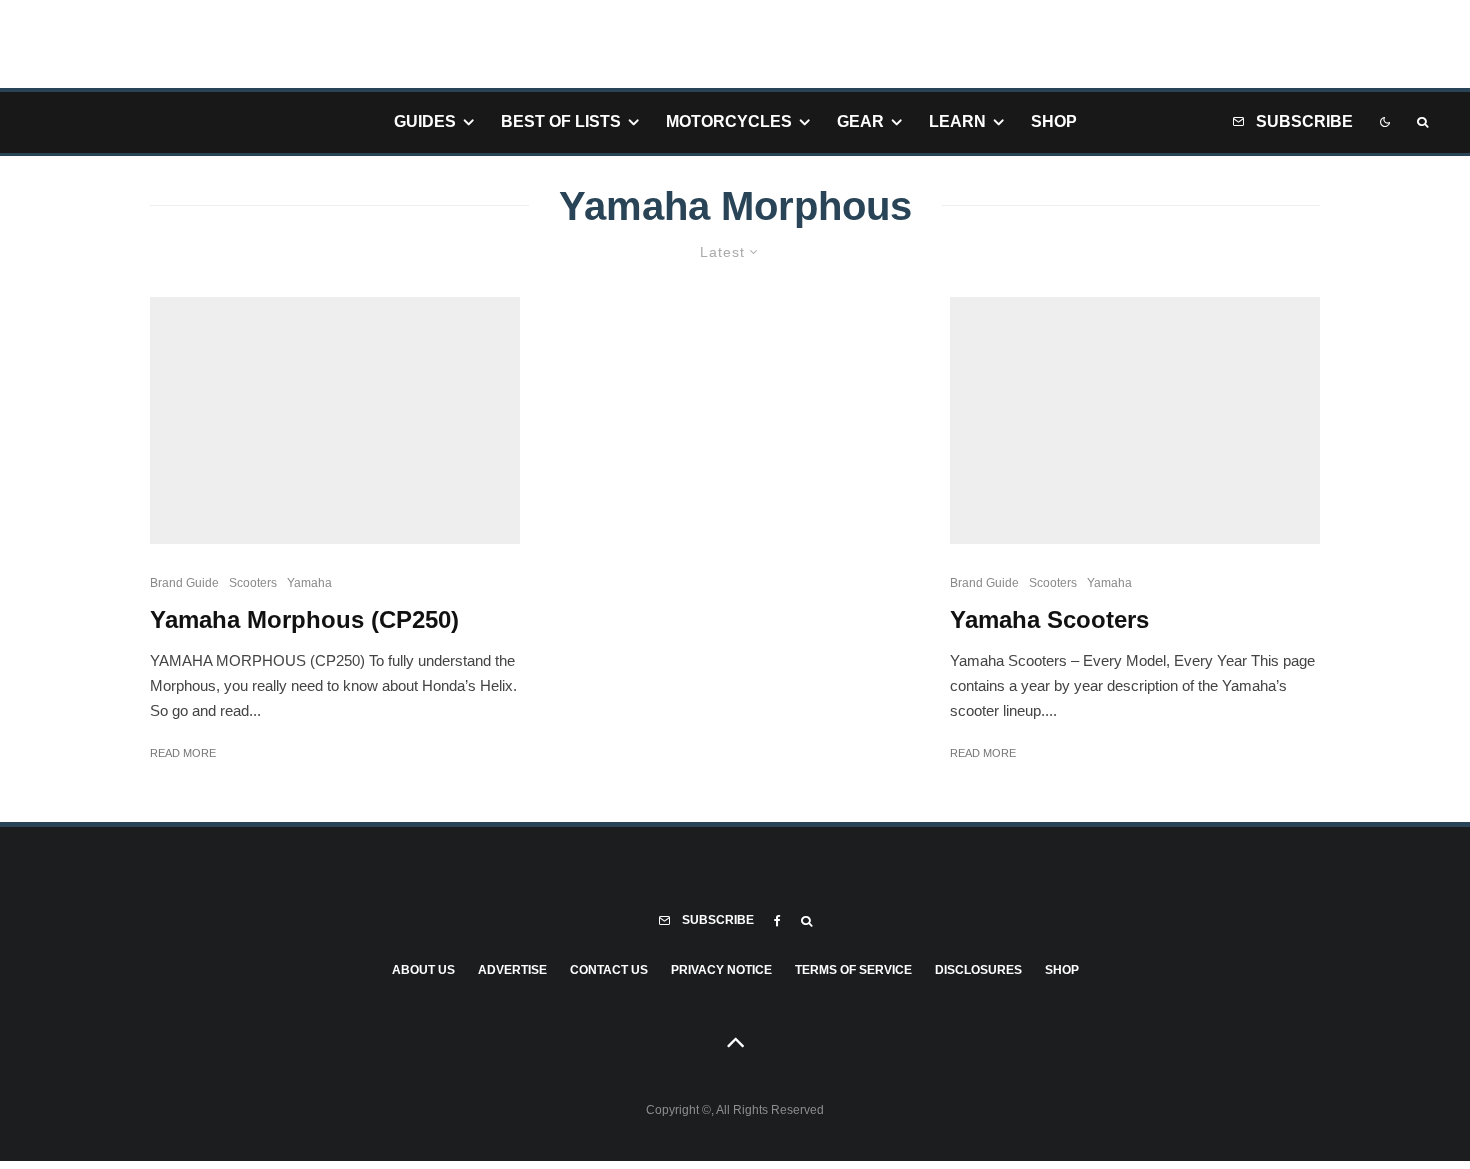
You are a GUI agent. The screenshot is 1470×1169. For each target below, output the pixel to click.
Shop (1054, 121)
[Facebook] (777, 921)
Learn (957, 121)
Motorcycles (729, 121)
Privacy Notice (721, 970)
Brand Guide (184, 583)
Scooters (253, 583)
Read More (183, 753)
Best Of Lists (561, 121)
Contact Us (609, 970)
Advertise (512, 970)
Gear (860, 121)
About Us (423, 970)
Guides (425, 121)
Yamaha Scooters (1049, 619)
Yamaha (309, 583)
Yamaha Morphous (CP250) (304, 619)
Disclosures (978, 970)
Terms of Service (853, 970)
